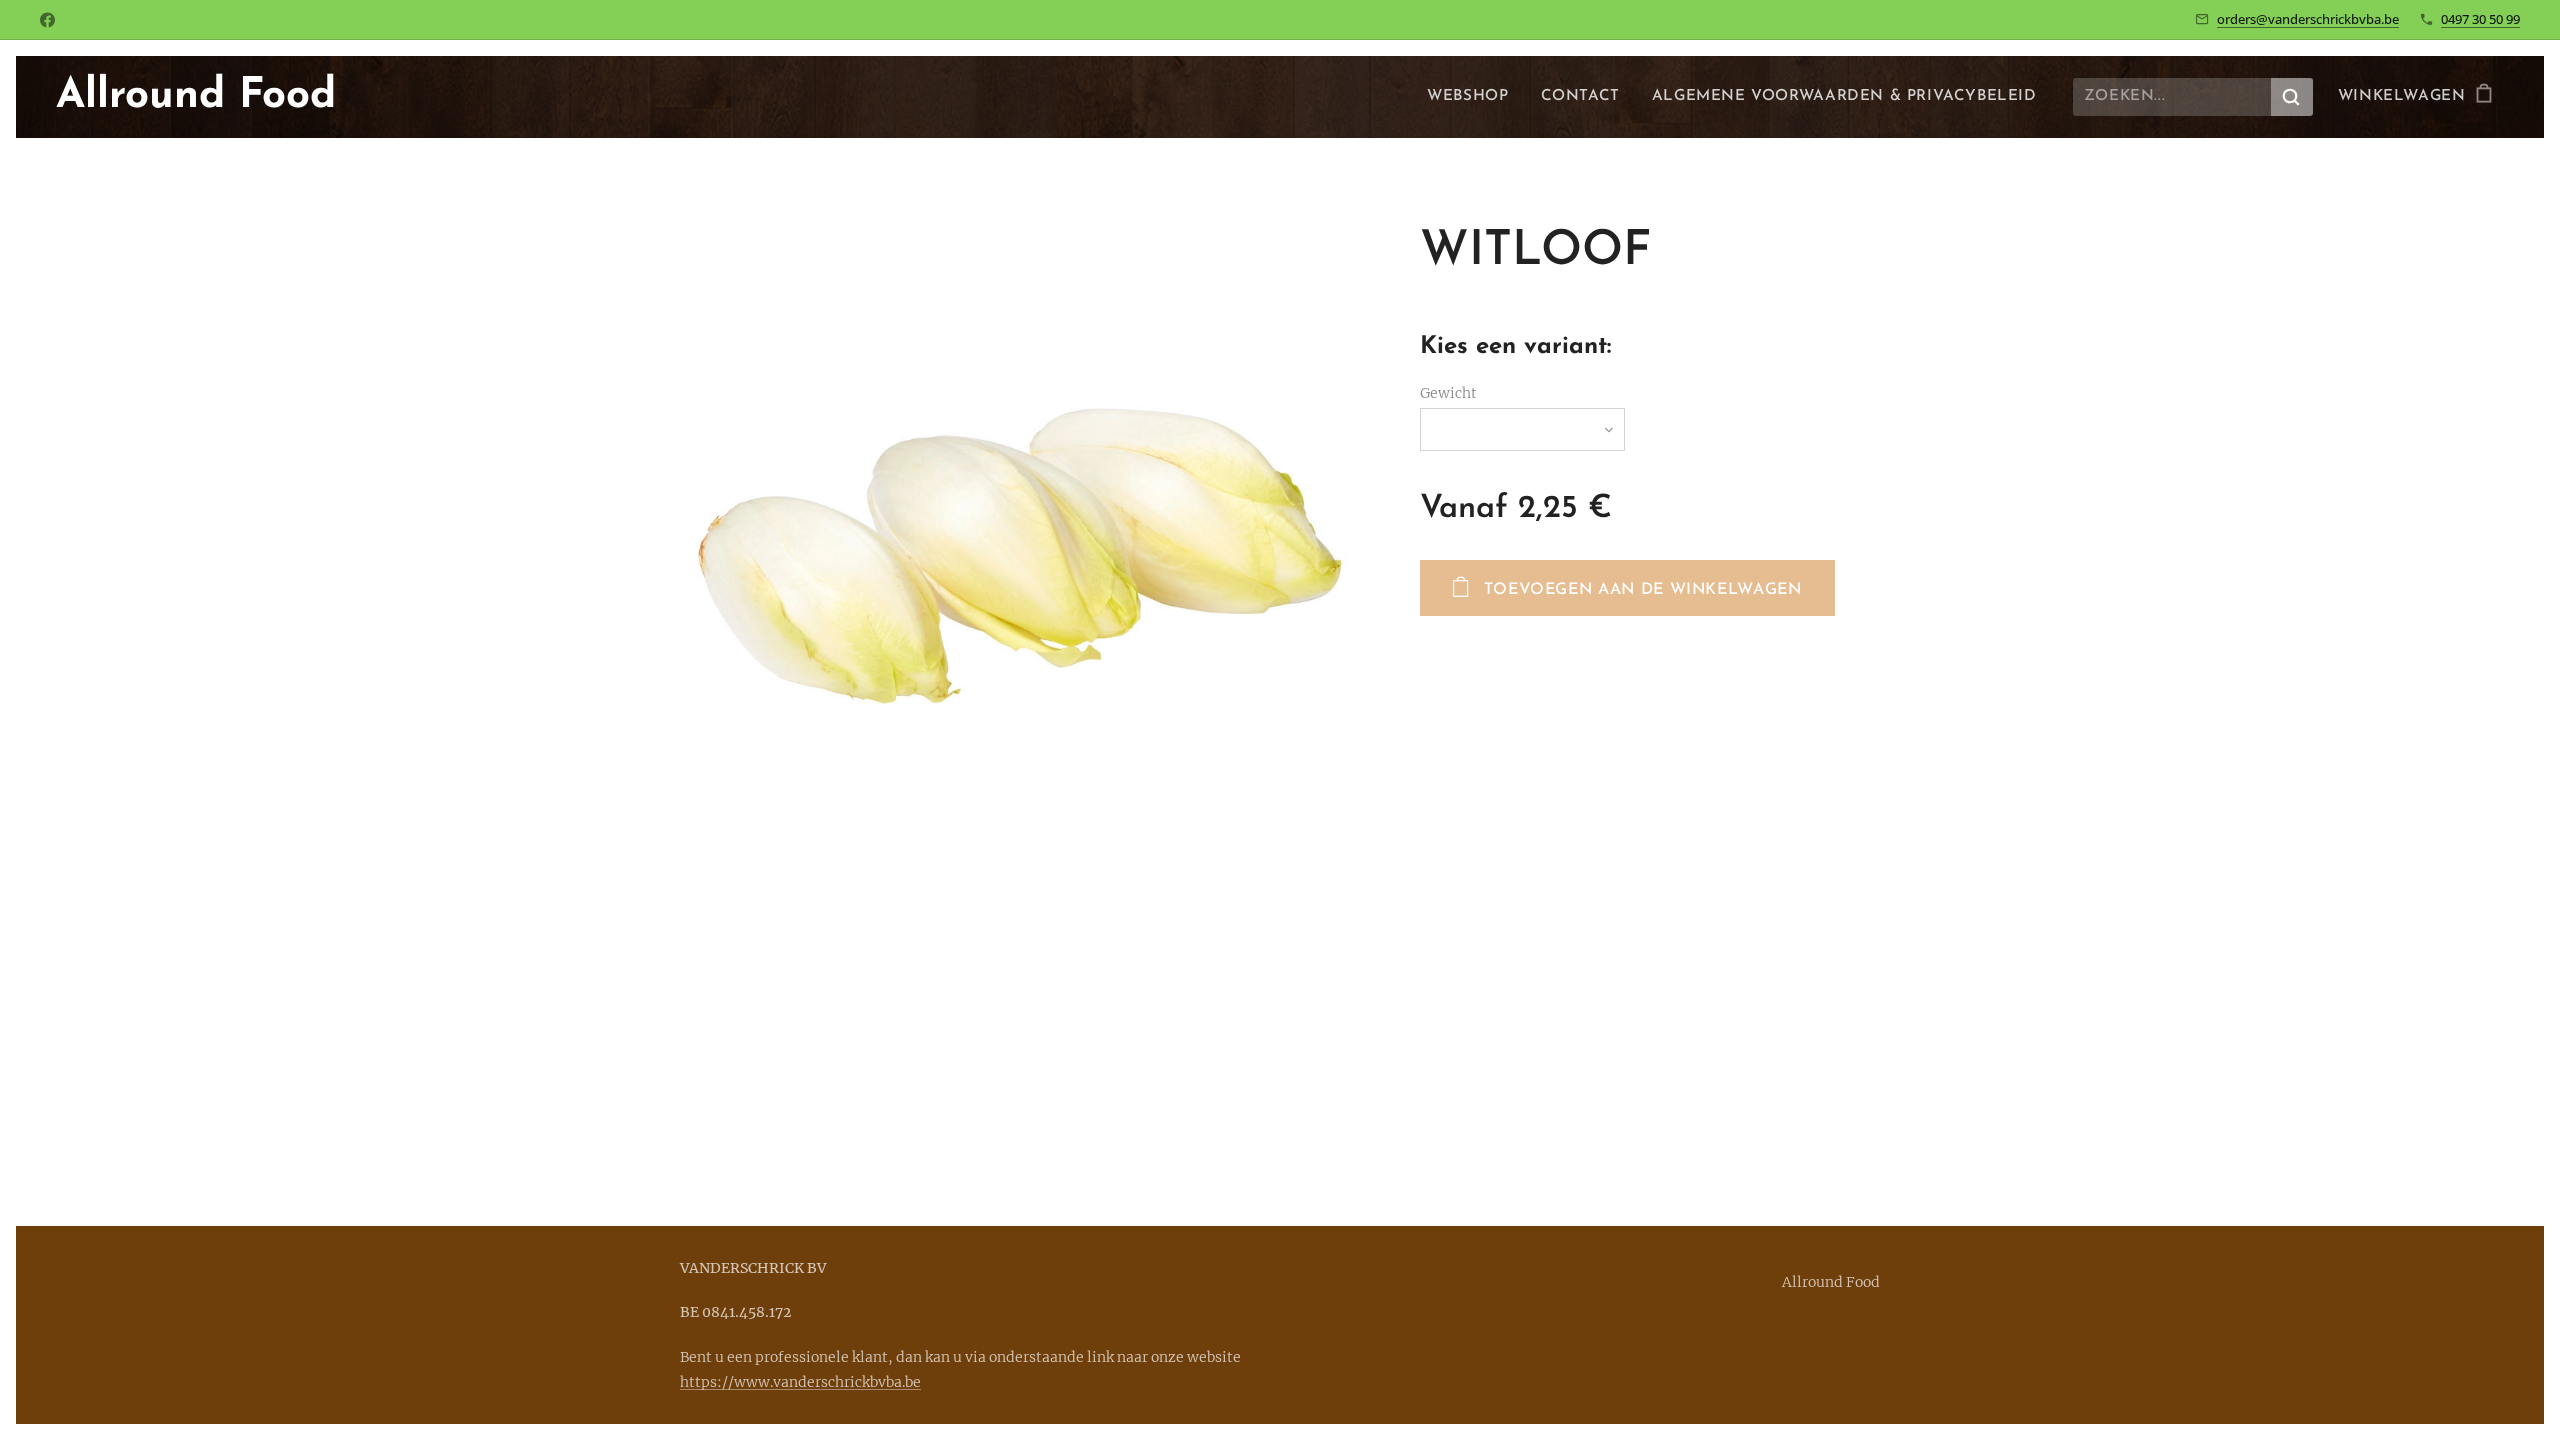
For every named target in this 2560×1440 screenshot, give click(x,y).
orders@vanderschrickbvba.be (2308, 19)
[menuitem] (1473, 97)
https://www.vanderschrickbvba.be (800, 1382)
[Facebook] (47, 20)
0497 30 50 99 (2480, 19)
